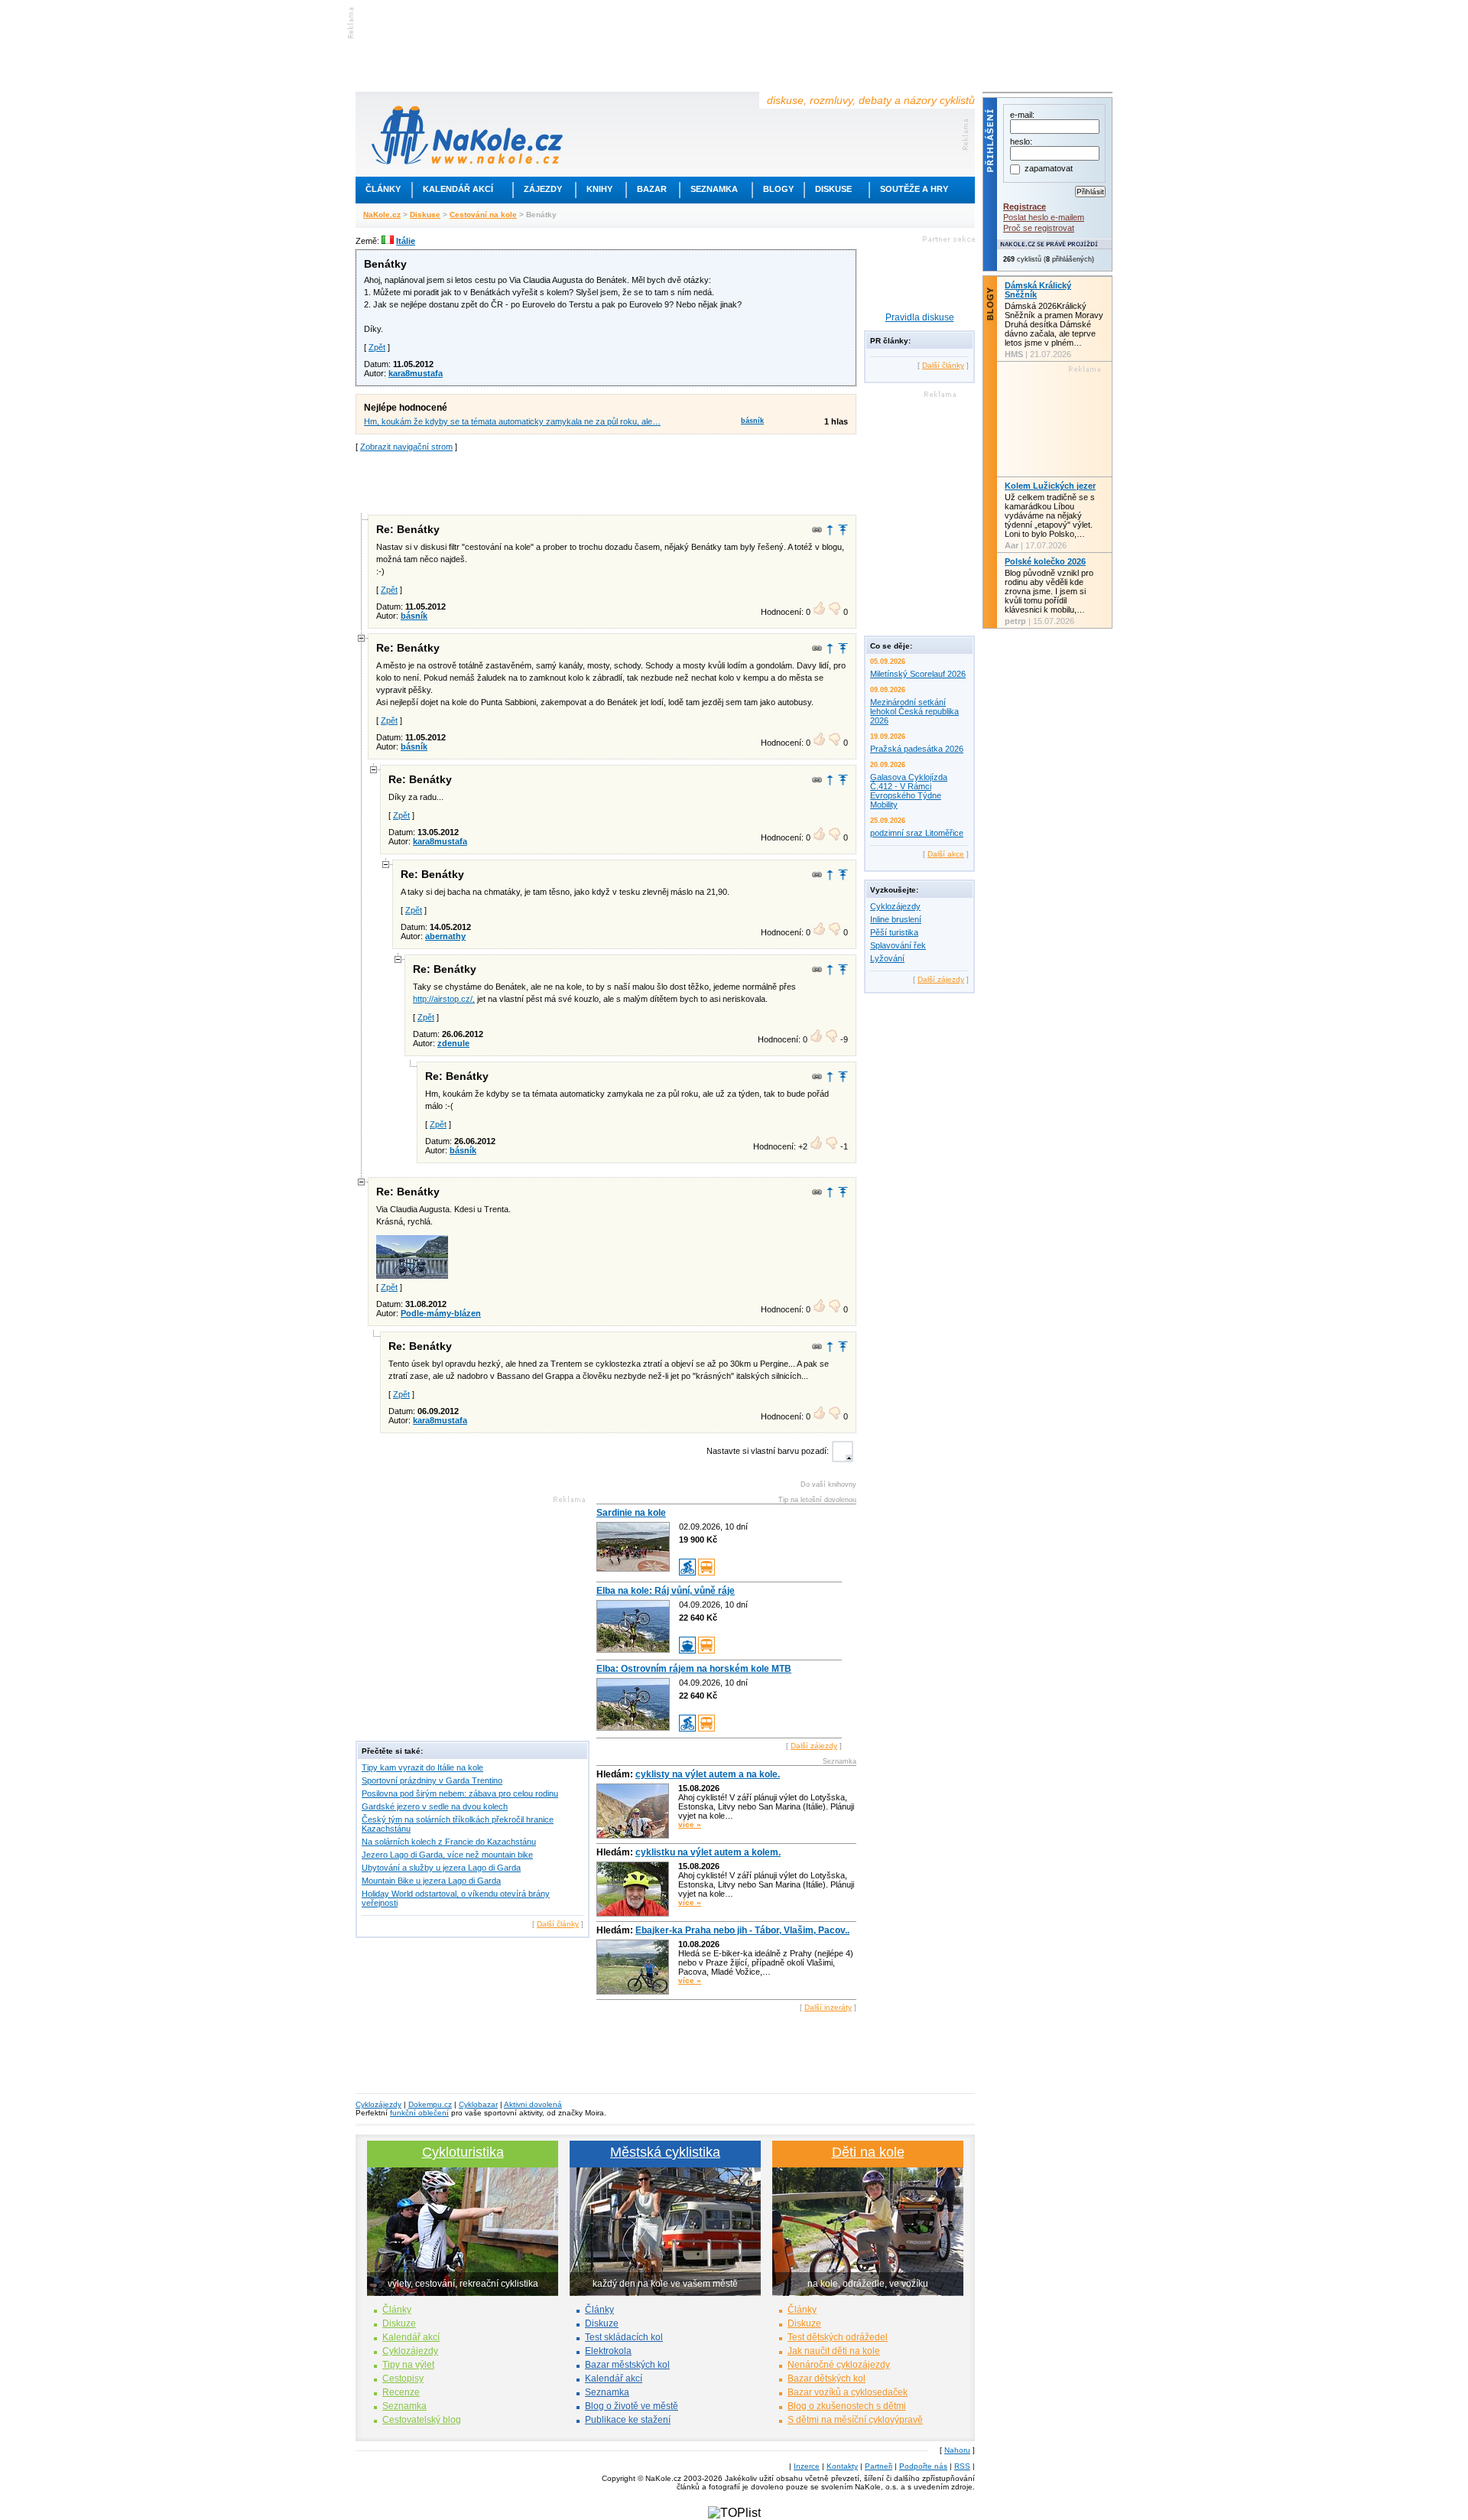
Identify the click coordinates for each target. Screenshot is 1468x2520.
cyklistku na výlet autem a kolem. (708, 1852)
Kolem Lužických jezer (1050, 486)
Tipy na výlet (408, 2365)
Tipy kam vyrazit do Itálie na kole (422, 1767)
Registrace (1025, 206)
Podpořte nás (923, 2466)
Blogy (778, 189)
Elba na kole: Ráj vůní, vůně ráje (666, 1591)
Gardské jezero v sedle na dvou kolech (435, 1806)
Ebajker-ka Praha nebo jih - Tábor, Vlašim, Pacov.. (742, 1930)
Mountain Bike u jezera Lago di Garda (431, 1881)
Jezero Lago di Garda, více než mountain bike (447, 1855)
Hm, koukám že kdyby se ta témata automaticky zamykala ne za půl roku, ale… (512, 421)
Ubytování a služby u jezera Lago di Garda (441, 1868)
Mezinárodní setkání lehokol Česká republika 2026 (914, 711)
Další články (558, 1924)
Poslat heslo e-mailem (1044, 217)
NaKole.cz (382, 215)
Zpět (377, 347)
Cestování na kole (483, 215)
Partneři (879, 2466)
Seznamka (714, 189)
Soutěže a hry (914, 189)
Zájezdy (543, 189)
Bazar (652, 189)
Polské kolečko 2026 (1045, 561)
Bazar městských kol (627, 2365)
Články (383, 189)
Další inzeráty (828, 2007)
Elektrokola (608, 2351)
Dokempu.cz (430, 2104)
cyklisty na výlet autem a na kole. (708, 1774)
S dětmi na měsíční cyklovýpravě (855, 2420)
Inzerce (807, 2466)
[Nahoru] (843, 530)
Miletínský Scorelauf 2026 (918, 674)
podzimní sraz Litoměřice (917, 833)
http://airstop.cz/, (444, 999)
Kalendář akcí (458, 189)
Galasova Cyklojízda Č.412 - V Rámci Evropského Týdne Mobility (909, 791)
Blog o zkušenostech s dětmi (847, 2406)
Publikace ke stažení (628, 2420)
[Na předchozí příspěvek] (830, 530)
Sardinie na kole (631, 1513)
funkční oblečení (419, 2113)
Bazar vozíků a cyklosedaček (848, 2392)
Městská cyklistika (665, 2152)
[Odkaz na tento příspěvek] (817, 530)
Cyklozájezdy (895, 906)
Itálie (406, 241)
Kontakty (842, 2466)
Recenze (401, 2392)
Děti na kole (868, 2152)
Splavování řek (898, 945)
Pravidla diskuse (920, 317)
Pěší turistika (894, 932)
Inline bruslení (896, 919)
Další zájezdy (814, 1746)
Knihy (599, 189)
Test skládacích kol (624, 2337)
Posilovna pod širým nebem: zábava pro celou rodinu (460, 1793)
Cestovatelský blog (422, 2420)
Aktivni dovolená (533, 2104)
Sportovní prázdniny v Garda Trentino (432, 1780)
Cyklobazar (478, 2104)
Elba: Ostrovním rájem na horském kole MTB (694, 1669)
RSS (962, 2466)
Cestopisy (403, 2379)
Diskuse (833, 189)
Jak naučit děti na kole (834, 2351)
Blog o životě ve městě (632, 2406)
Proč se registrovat (1039, 228)
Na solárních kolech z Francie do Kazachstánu (449, 1842)
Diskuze (399, 2323)
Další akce (946, 854)
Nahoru (957, 2450)
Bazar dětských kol (827, 2379)
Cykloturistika (463, 2152)
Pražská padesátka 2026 (917, 749)
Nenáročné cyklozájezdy (839, 2365)
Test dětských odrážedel (838, 2337)
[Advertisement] (606, 482)
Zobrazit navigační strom (406, 447)
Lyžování (887, 958)
